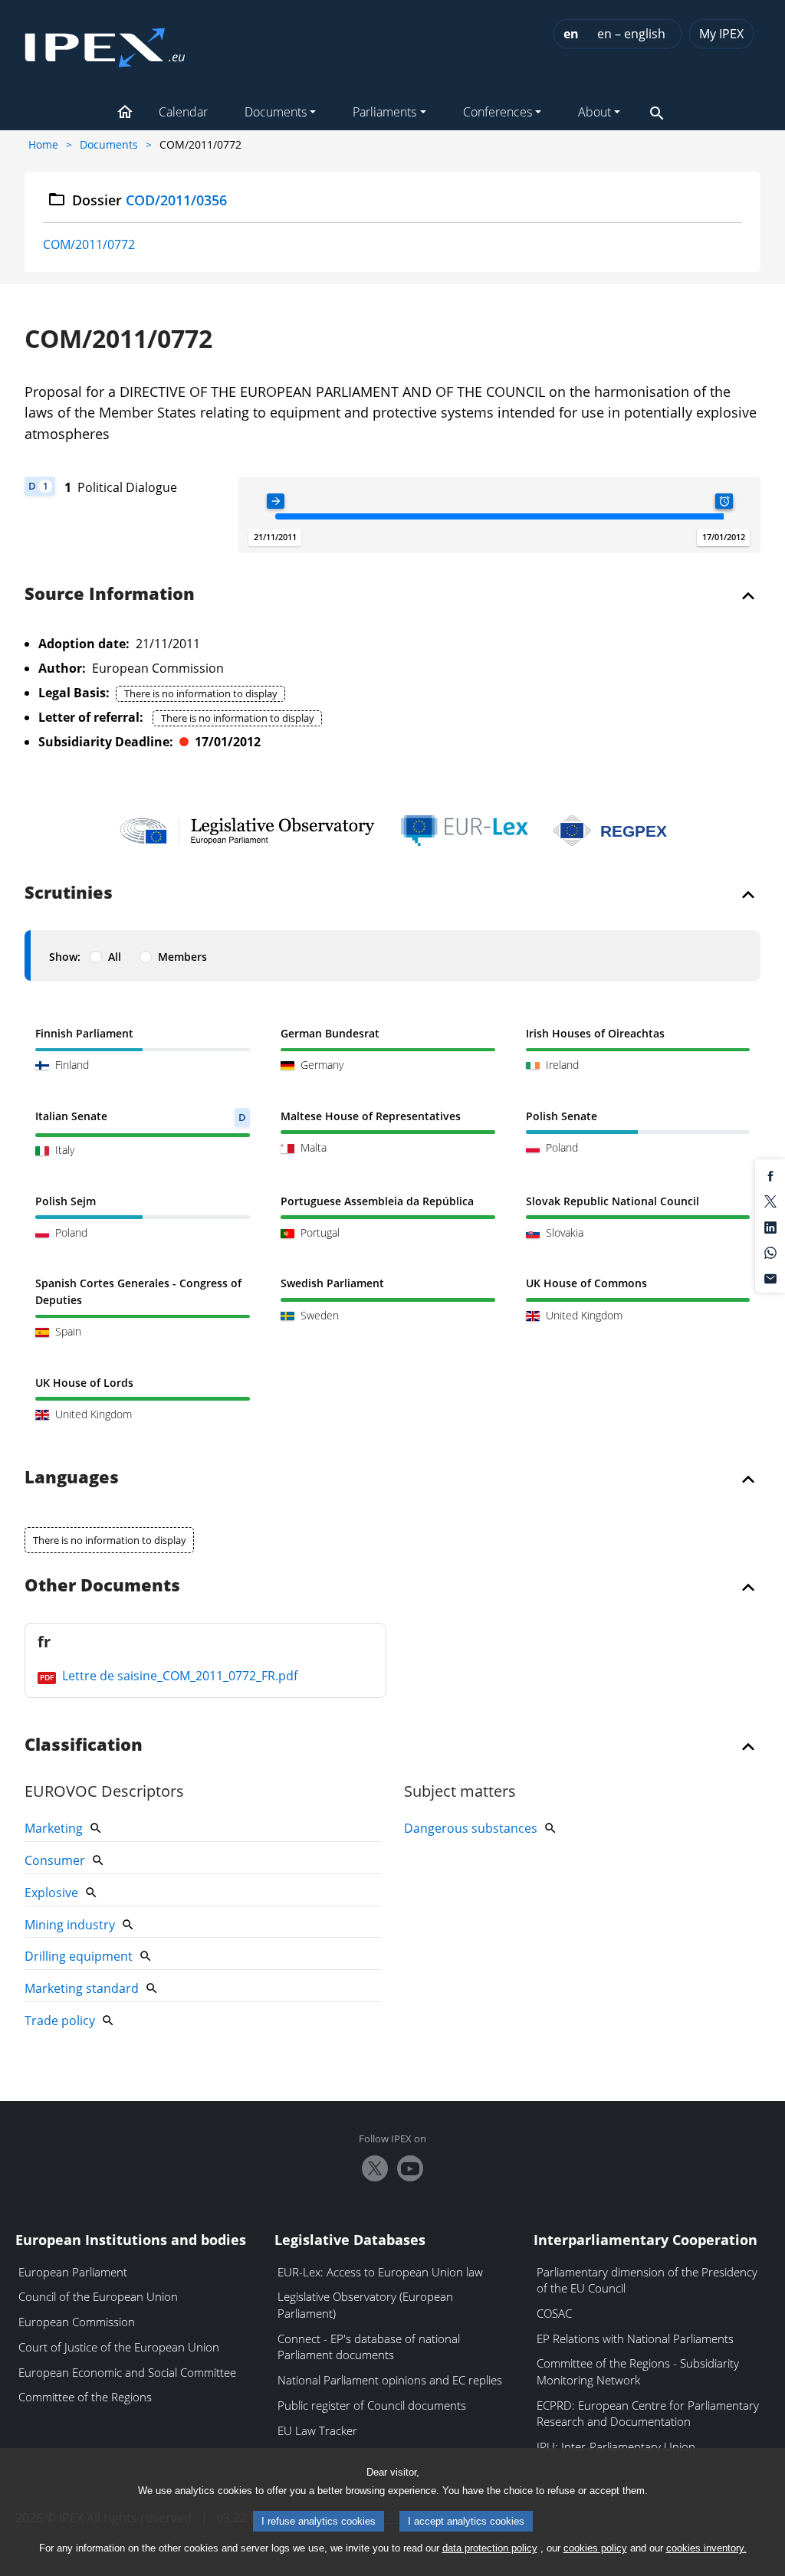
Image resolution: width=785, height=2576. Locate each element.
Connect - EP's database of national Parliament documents (369, 2347)
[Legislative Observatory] (247, 831)
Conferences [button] (498, 112)
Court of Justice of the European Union (119, 2347)
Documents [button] (276, 112)
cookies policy (595, 2548)
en (571, 34)
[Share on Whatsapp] (770, 1252)
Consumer (55, 1860)
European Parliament (73, 2272)
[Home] (105, 43)
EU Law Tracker (317, 2430)
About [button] (594, 112)
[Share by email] (770, 1277)
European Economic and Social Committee (127, 2372)
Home (43, 144)
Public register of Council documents (372, 2405)
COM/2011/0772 (89, 244)
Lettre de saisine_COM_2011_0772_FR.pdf (178, 1676)
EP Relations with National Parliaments (635, 2338)
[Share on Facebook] (770, 1175)
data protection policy (490, 2548)
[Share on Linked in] (770, 1226)
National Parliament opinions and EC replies (390, 2380)
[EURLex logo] (465, 831)
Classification (84, 1745)
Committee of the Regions (85, 2397)
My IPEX (721, 34)
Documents (109, 144)
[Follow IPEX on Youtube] (410, 2168)
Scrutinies (69, 893)
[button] (125, 113)
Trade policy (60, 2020)
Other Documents (102, 1586)
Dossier (150, 200)
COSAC (554, 2313)
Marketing (54, 1828)
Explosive (51, 1893)
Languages (72, 1478)
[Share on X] (770, 1201)
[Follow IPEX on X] (375, 2168)
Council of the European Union (98, 2296)
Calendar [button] (183, 112)
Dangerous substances (471, 1828)
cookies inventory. (706, 2548)
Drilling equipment (79, 1956)
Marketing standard (82, 1988)
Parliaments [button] (384, 112)
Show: (65, 957)
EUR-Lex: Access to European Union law (380, 2272)
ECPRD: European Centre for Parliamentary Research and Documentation (648, 2414)
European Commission (77, 2322)
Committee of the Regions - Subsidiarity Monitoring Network (638, 2371)
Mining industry (70, 1925)
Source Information (110, 595)
